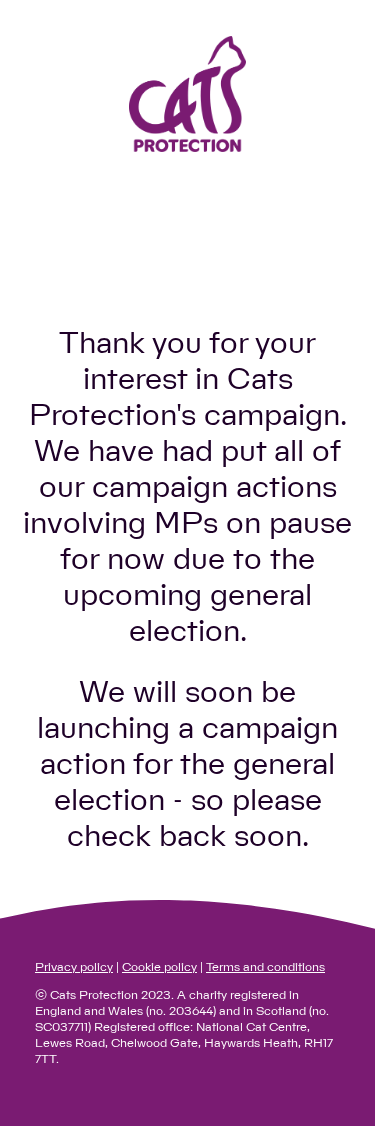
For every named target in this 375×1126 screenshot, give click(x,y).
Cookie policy (159, 967)
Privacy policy (74, 967)
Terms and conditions (265, 967)
